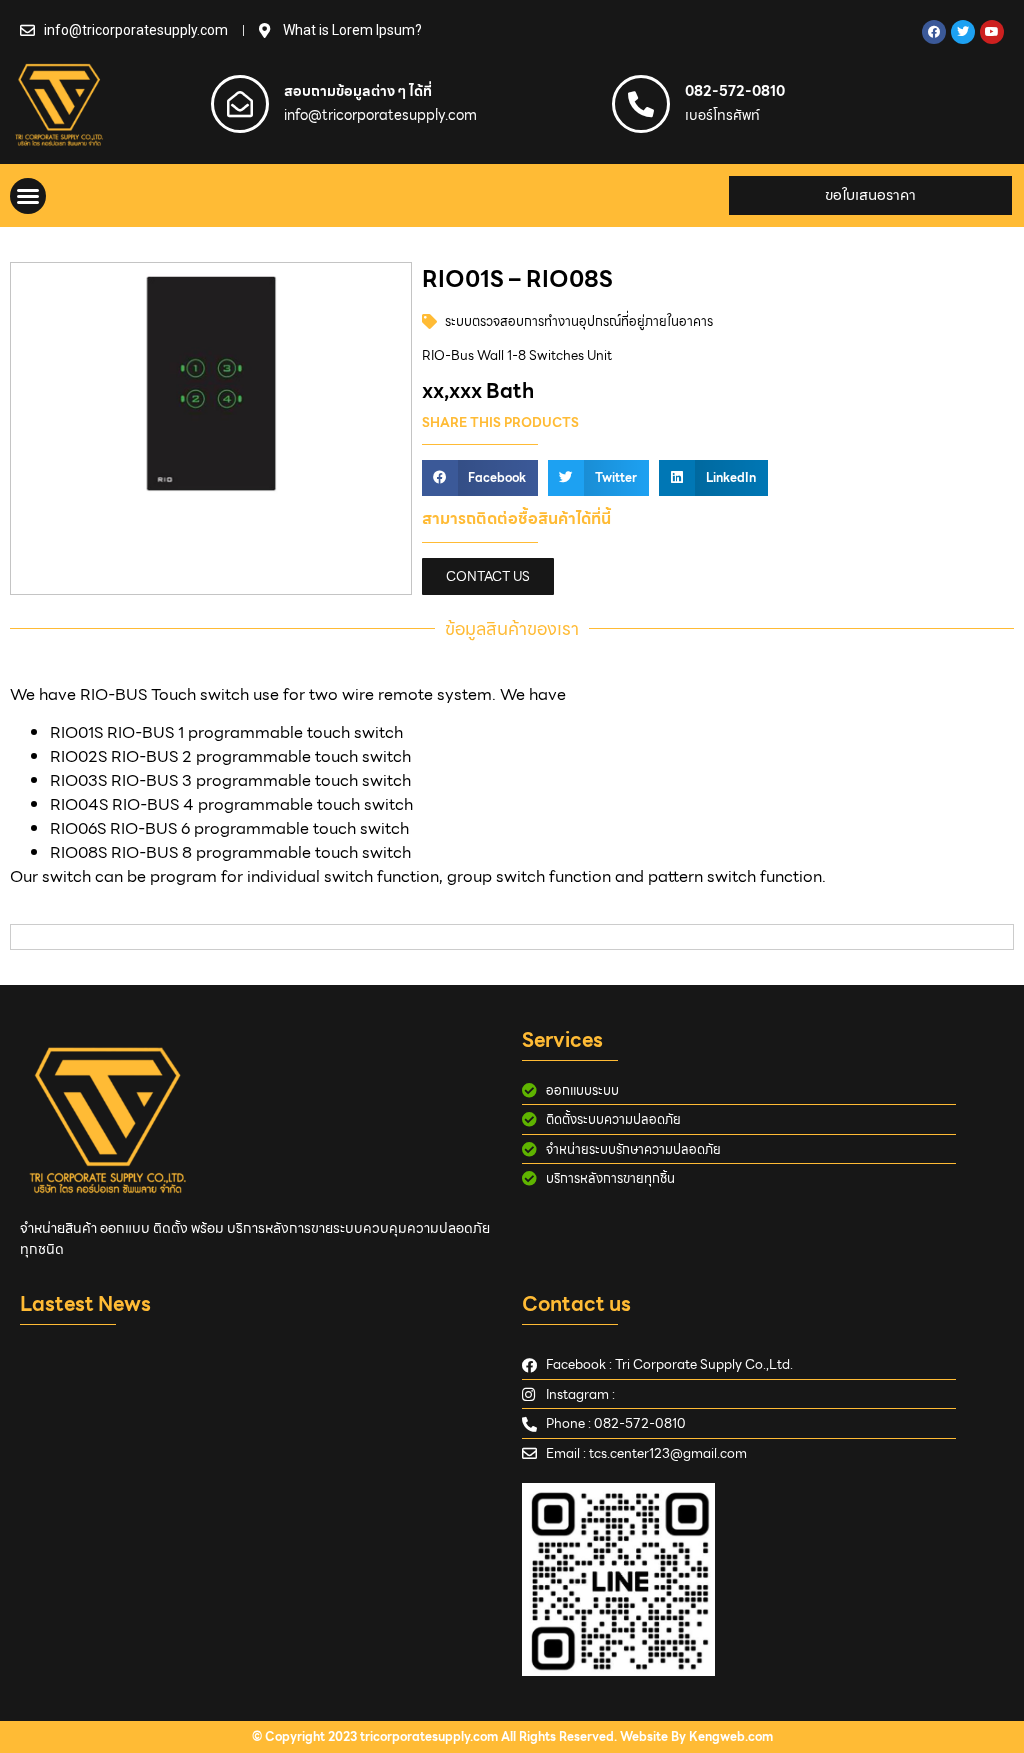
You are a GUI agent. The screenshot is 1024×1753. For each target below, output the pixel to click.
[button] (28, 196)
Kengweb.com (731, 1736)
